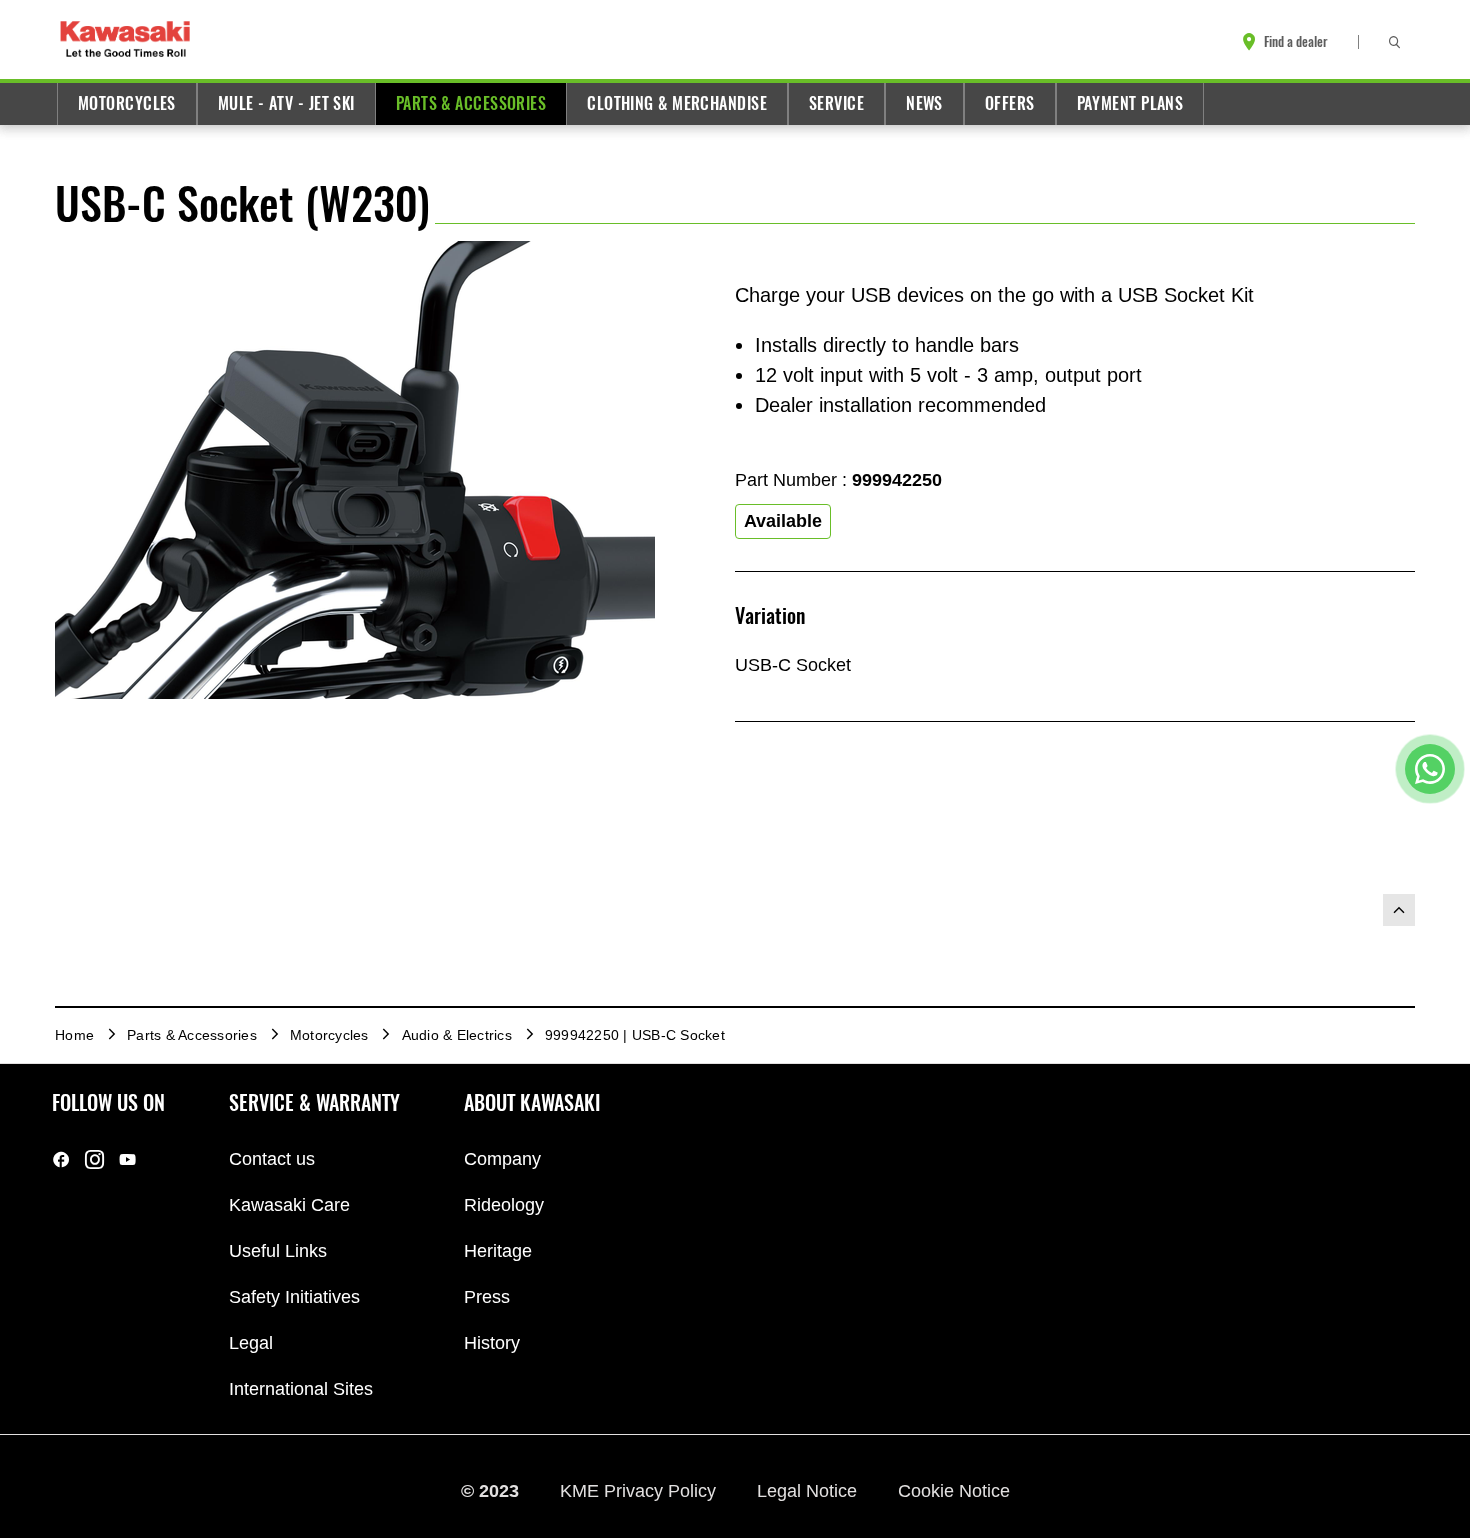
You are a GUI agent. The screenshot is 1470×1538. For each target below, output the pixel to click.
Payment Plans (1130, 103)
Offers (1010, 103)
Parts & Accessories (471, 103)
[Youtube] (127, 1159)
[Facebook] (61, 1159)
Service (836, 103)
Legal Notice (809, 1491)
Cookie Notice (954, 1491)
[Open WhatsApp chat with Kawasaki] (1430, 769)
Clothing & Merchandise (677, 103)
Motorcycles (127, 103)
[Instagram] (94, 1159)
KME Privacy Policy (640, 1491)
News (924, 103)
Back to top (1399, 910)
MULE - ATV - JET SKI (286, 103)
